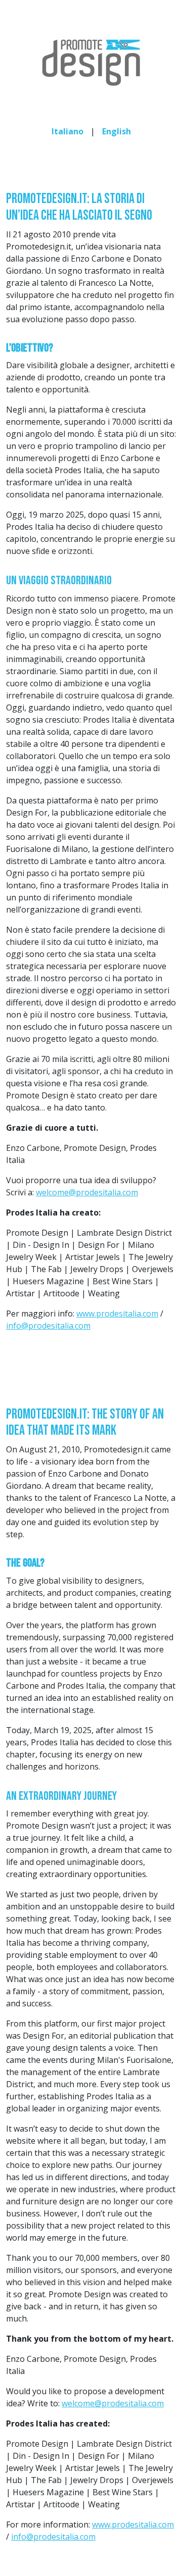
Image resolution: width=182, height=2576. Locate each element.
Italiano (67, 131)
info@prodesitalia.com (48, 1326)
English (117, 131)
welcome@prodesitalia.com (87, 1192)
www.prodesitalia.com (117, 1314)
